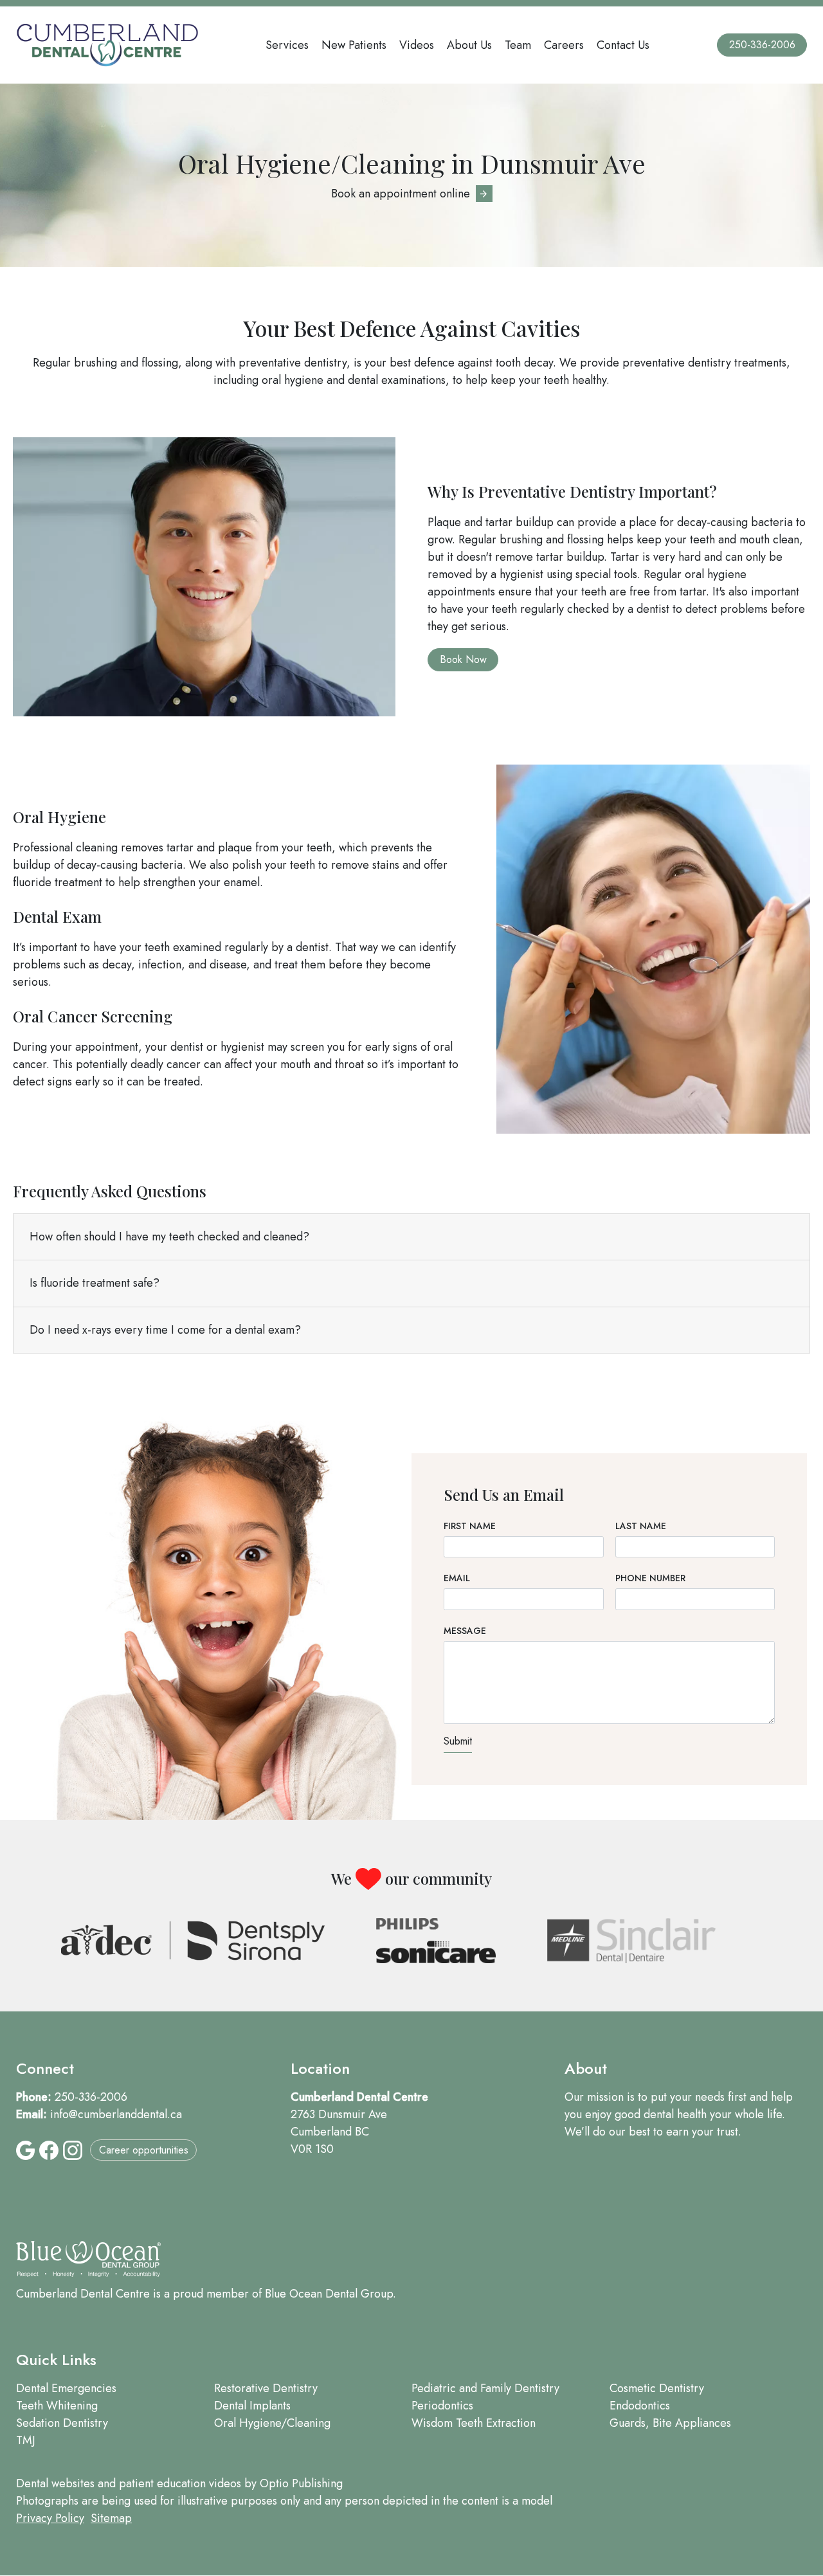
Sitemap (111, 2518)
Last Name (641, 1526)
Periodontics (442, 2406)
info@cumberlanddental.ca (116, 2114)
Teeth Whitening (57, 2406)
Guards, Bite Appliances (670, 2423)
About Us (469, 45)
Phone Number (650, 1578)
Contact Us (623, 45)
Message (465, 1631)
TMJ (26, 2440)
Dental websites (55, 2483)
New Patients (354, 45)
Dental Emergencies (66, 2388)
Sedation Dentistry (62, 2423)
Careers (564, 45)
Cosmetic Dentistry (657, 2388)
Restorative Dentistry (266, 2388)
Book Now (463, 659)
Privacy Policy (50, 2518)
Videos (417, 45)
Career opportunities (144, 2150)
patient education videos (180, 2483)
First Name (470, 1526)
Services (287, 45)
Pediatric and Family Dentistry (485, 2388)
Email (457, 1578)
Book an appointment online (401, 194)
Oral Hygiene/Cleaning (272, 2423)
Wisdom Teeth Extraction (474, 2423)
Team (518, 45)
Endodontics (640, 2406)
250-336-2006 (762, 45)
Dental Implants (252, 2406)
